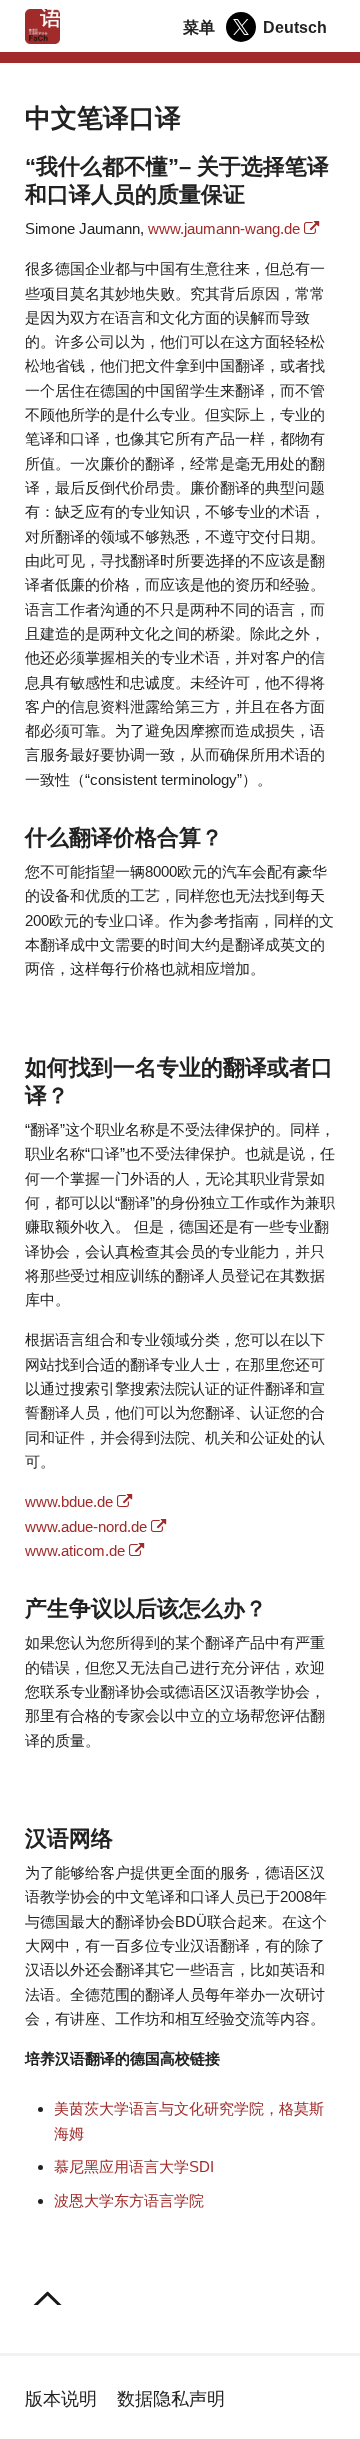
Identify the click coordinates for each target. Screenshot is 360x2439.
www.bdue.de (69, 1501)
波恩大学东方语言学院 (129, 2200)
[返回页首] (48, 2299)
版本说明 (61, 2398)
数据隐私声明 (171, 2398)
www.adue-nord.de (86, 1526)
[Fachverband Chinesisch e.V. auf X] (241, 27)
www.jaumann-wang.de (224, 228)
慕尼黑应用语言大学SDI (134, 2166)
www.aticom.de (75, 1550)
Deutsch (295, 27)
